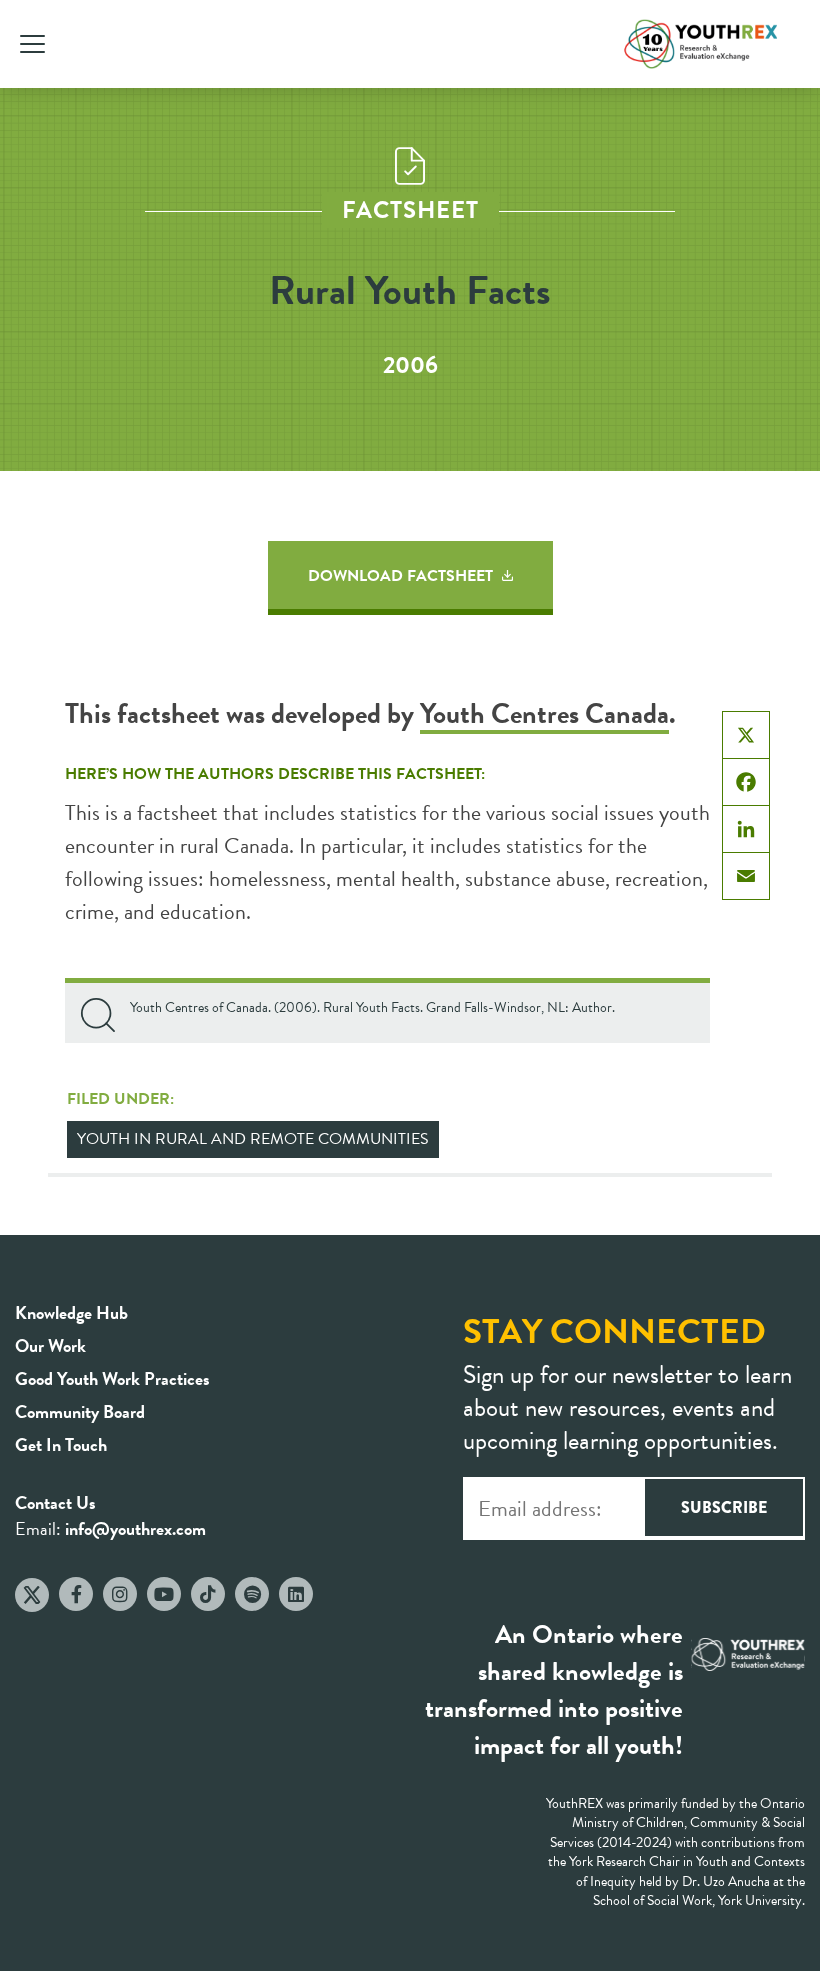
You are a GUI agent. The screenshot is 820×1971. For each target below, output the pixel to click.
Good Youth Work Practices (112, 1378)
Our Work (50, 1345)
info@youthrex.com (135, 1528)
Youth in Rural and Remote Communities (253, 1139)
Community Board (80, 1411)
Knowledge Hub (71, 1312)
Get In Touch (61, 1444)
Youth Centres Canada (544, 713)
